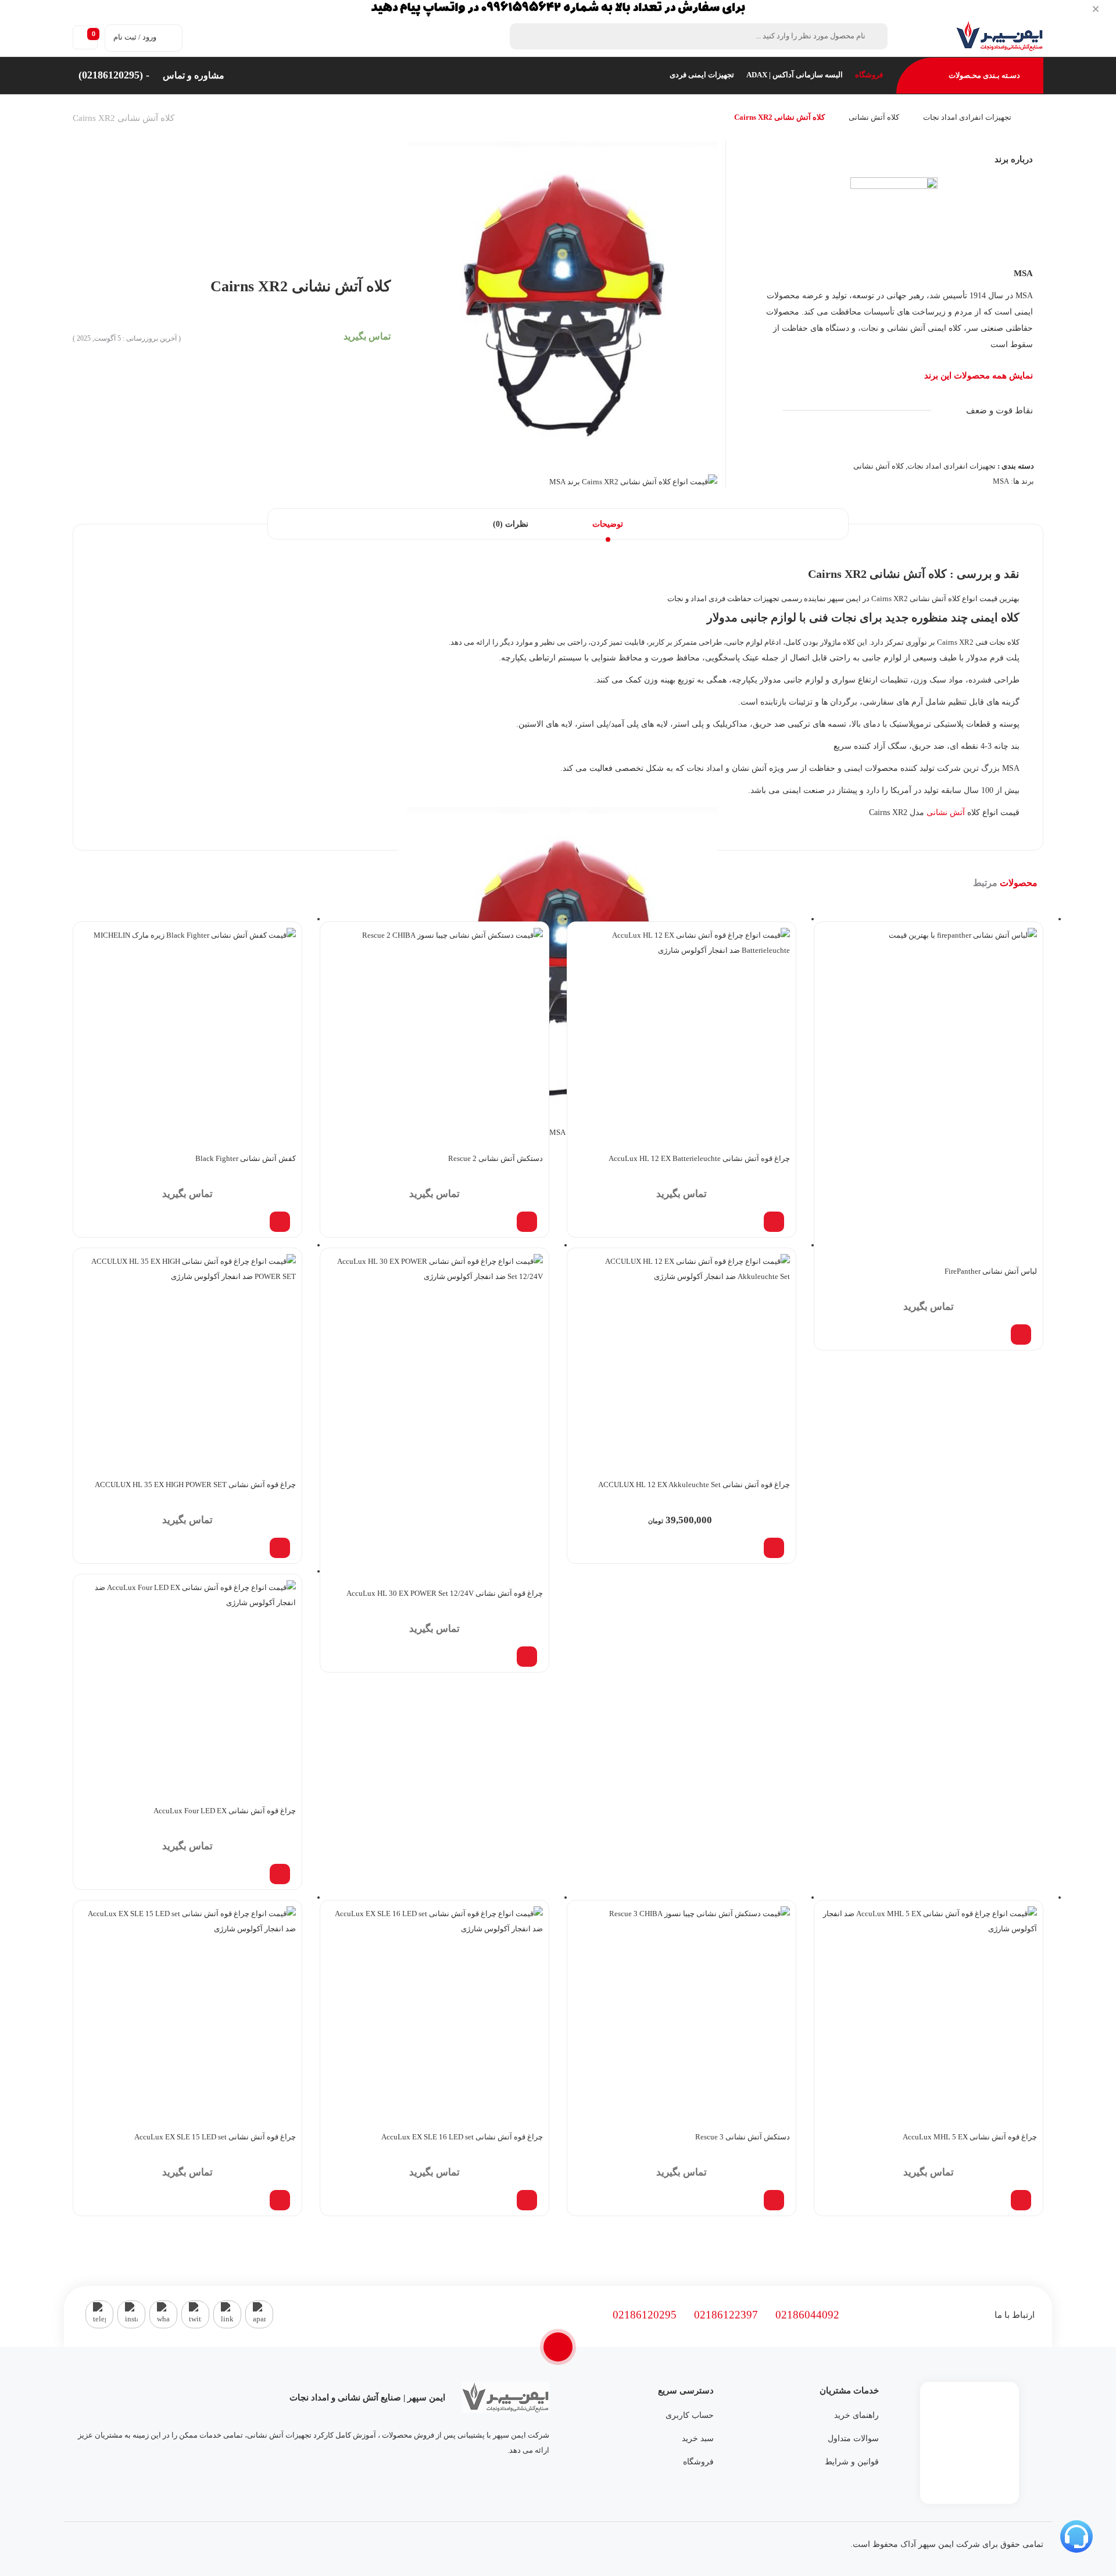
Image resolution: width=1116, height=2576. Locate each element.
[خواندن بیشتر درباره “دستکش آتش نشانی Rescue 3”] (774, 2200)
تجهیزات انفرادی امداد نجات (967, 117)
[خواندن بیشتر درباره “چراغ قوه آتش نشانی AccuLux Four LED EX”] (280, 1874)
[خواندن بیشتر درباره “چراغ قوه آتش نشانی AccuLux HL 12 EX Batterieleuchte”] (774, 1222)
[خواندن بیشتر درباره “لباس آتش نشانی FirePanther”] (1021, 1335)
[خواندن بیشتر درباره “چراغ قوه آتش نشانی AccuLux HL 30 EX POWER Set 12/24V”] (527, 1657)
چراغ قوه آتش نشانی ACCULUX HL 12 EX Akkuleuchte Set (694, 1484)
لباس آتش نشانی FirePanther (991, 1271)
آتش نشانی (946, 812)
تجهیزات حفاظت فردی (744, 599)
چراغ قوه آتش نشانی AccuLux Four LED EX (225, 1811)
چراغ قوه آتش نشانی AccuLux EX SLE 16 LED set (462, 2137)
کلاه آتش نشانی (874, 117)
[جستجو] (525, 36)
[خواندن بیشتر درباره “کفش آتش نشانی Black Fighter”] (280, 1222)
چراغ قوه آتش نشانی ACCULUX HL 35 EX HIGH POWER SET (195, 1484)
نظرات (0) (511, 524)
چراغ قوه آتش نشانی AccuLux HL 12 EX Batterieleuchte (699, 1158)
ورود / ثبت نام (135, 37)
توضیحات (608, 524)
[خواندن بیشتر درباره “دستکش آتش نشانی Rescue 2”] (527, 1222)
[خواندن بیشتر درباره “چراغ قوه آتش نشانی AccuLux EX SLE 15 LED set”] (280, 2200)
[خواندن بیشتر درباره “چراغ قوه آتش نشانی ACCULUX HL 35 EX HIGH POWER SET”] (280, 1548)
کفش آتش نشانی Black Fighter (246, 1158)
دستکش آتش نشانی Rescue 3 (743, 2137)
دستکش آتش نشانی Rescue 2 (496, 1158)
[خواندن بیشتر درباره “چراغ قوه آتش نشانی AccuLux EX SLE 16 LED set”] (527, 2200)
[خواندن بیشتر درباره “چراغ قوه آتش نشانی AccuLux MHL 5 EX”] (1021, 2200)
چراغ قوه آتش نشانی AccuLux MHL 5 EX (970, 2137)
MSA (1023, 273)
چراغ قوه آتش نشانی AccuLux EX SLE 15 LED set (215, 2137)
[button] (774, 1548)
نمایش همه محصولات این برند (979, 376)
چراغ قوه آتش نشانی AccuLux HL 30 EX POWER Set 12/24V (445, 1593)
